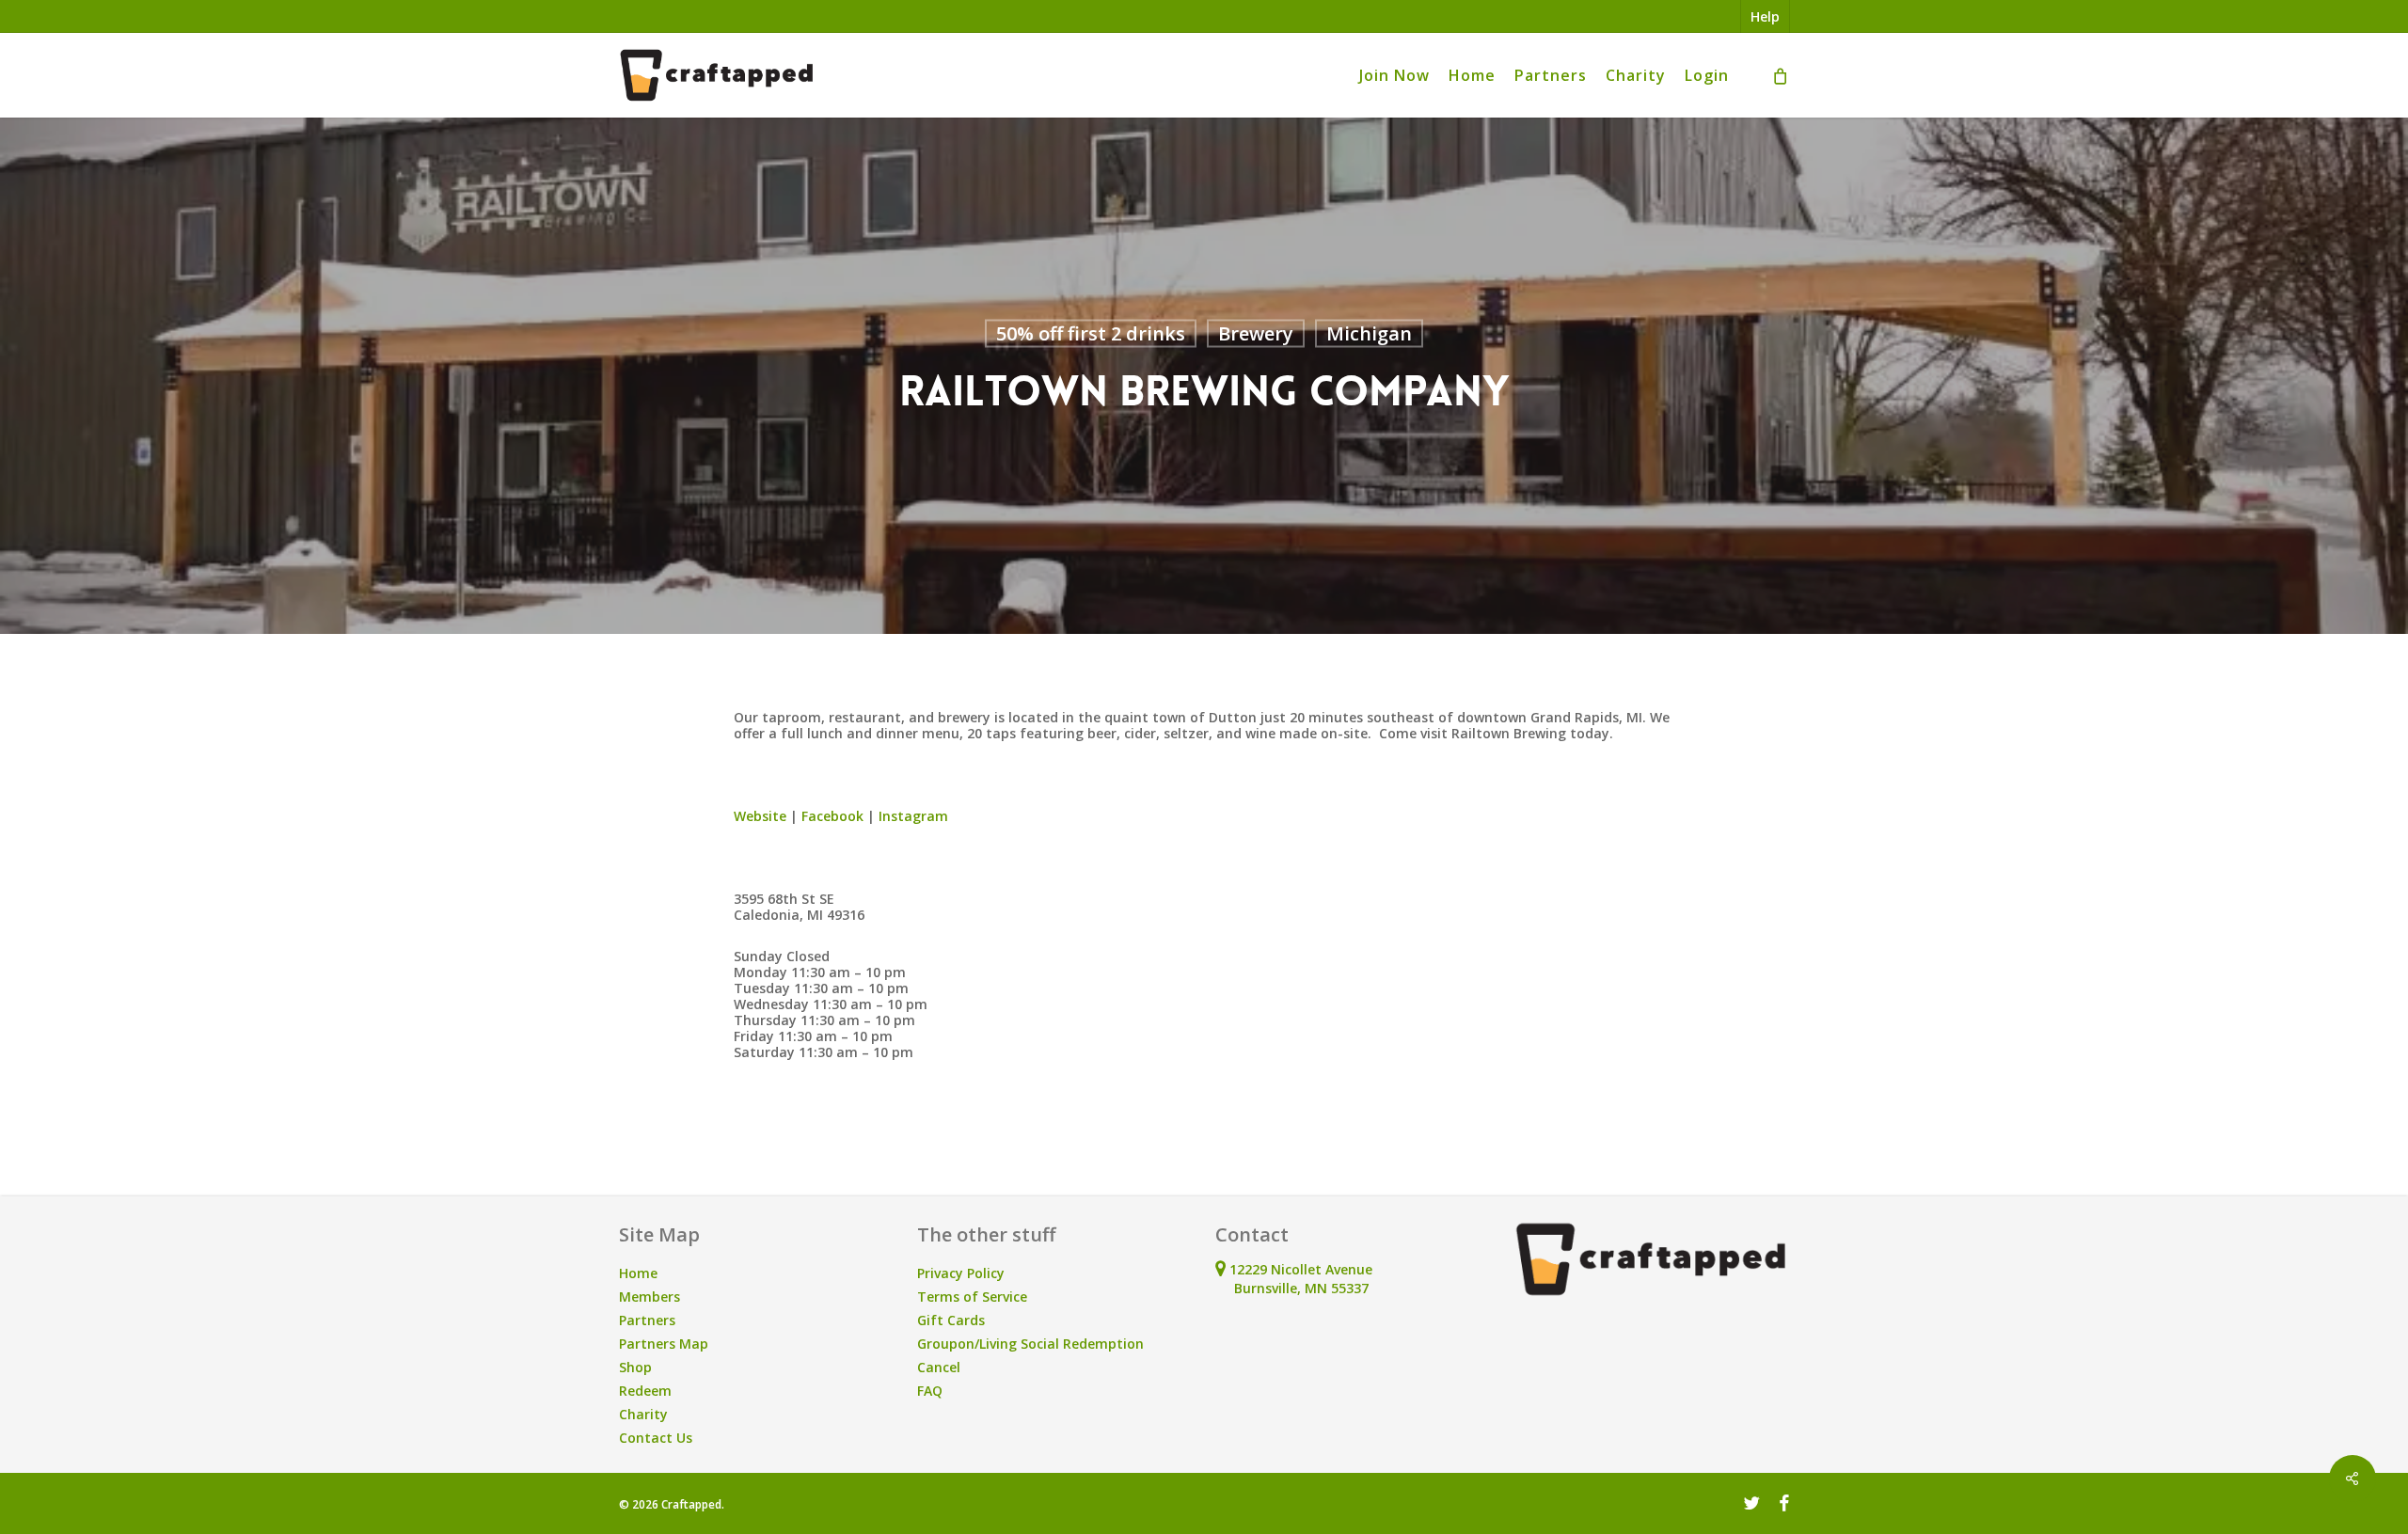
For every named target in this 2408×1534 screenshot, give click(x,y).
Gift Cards (951, 1320)
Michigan (1369, 333)
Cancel (939, 1367)
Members (650, 1297)
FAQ (930, 1391)
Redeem (645, 1391)
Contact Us (656, 1438)
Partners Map (664, 1344)
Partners (647, 1320)
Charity (643, 1414)
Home (638, 1273)
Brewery (1256, 333)
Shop (635, 1367)
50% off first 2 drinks (1091, 333)
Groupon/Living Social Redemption (1030, 1344)
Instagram (913, 816)
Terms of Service (972, 1297)
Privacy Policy (961, 1273)
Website (760, 816)
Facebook (832, 816)
